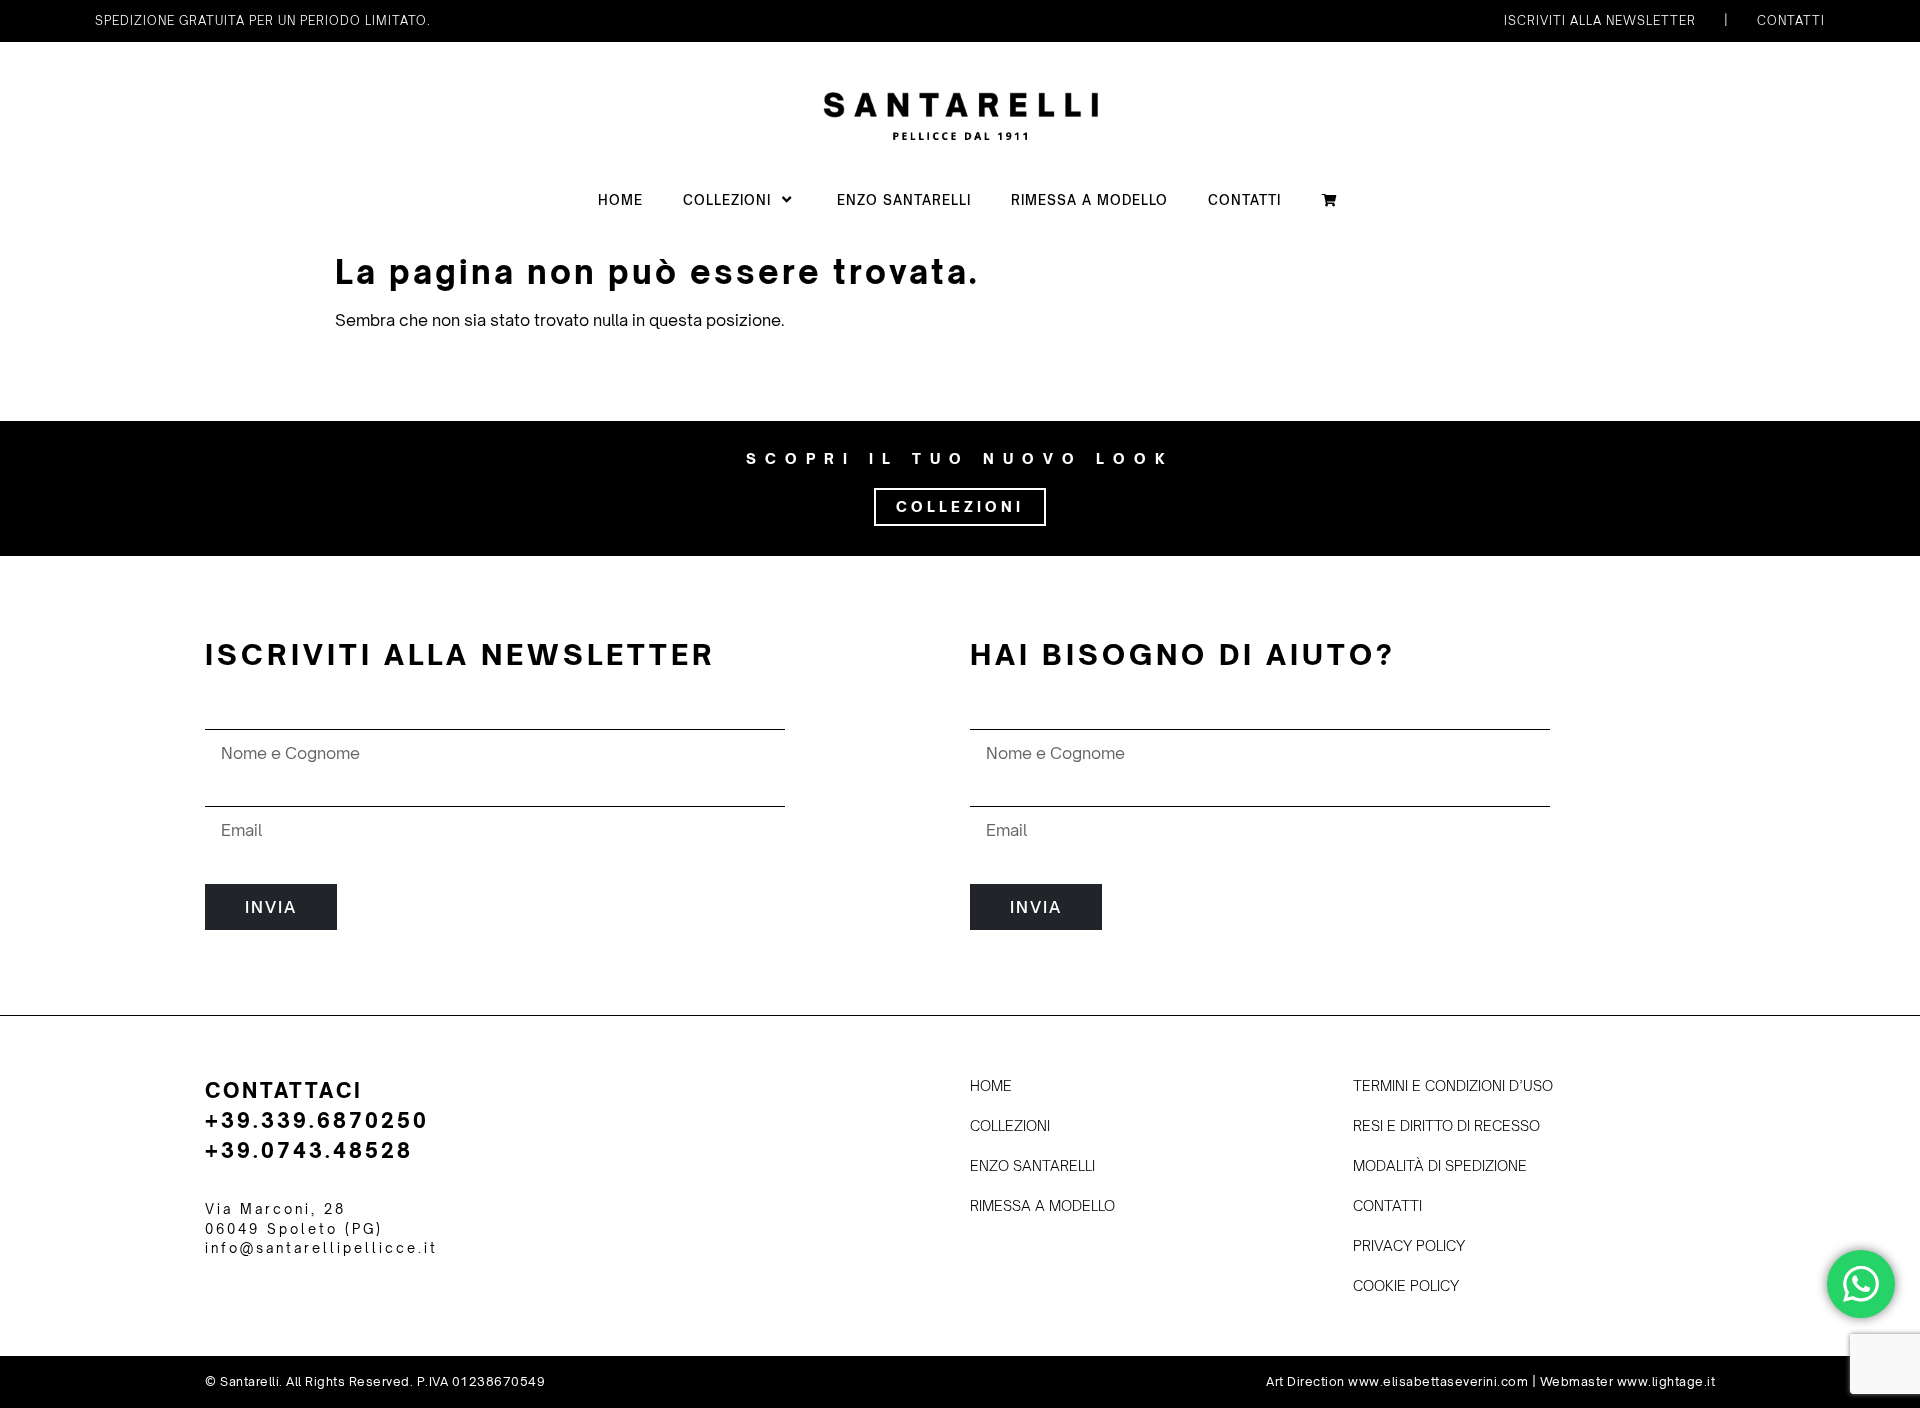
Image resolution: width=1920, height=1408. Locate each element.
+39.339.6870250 (317, 1120)
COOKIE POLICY (1406, 1285)
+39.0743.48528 (309, 1150)
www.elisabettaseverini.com (1438, 1381)
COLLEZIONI (727, 200)
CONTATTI (1244, 200)
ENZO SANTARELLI (904, 200)
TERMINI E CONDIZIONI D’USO (1453, 1085)
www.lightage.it (1666, 1381)
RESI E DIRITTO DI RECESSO (1446, 1125)
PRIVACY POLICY (1409, 1245)
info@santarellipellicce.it (321, 1248)
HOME (620, 200)
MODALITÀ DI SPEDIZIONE (1440, 1165)
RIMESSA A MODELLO (1089, 200)
